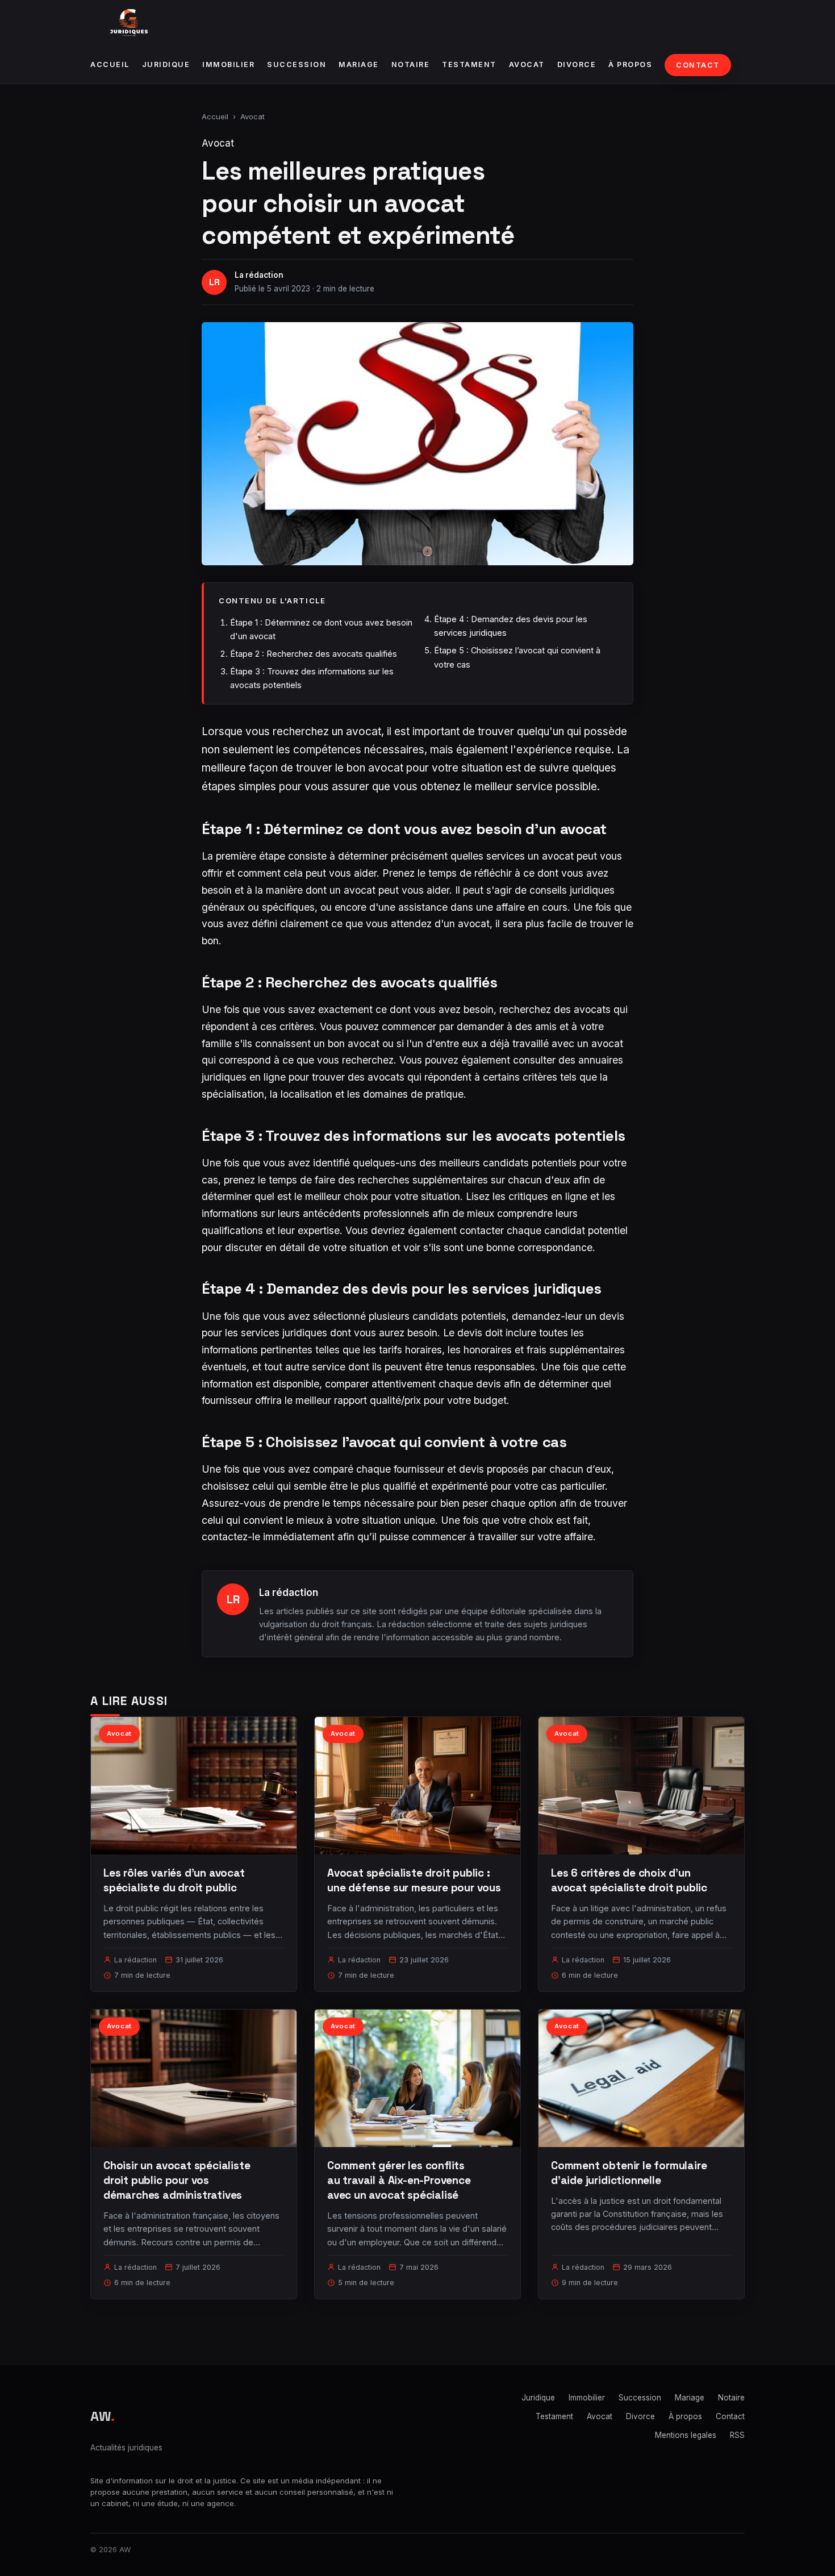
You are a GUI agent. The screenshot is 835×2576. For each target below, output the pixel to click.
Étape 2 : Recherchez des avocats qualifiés (314, 654)
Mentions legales (686, 2435)
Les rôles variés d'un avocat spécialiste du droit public (174, 1880)
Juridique (166, 64)
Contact (698, 65)
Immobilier (228, 64)
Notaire (411, 64)
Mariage (359, 64)
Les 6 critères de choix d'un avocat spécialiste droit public (629, 1880)
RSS (737, 2435)
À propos (630, 64)
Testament (469, 64)
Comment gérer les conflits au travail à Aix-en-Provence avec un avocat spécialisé (399, 2180)
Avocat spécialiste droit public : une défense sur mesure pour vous (414, 1880)
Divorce (577, 64)
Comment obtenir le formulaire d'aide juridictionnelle (629, 2173)
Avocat (527, 64)
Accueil (110, 64)
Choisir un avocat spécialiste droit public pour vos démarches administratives (177, 2180)
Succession (297, 64)
